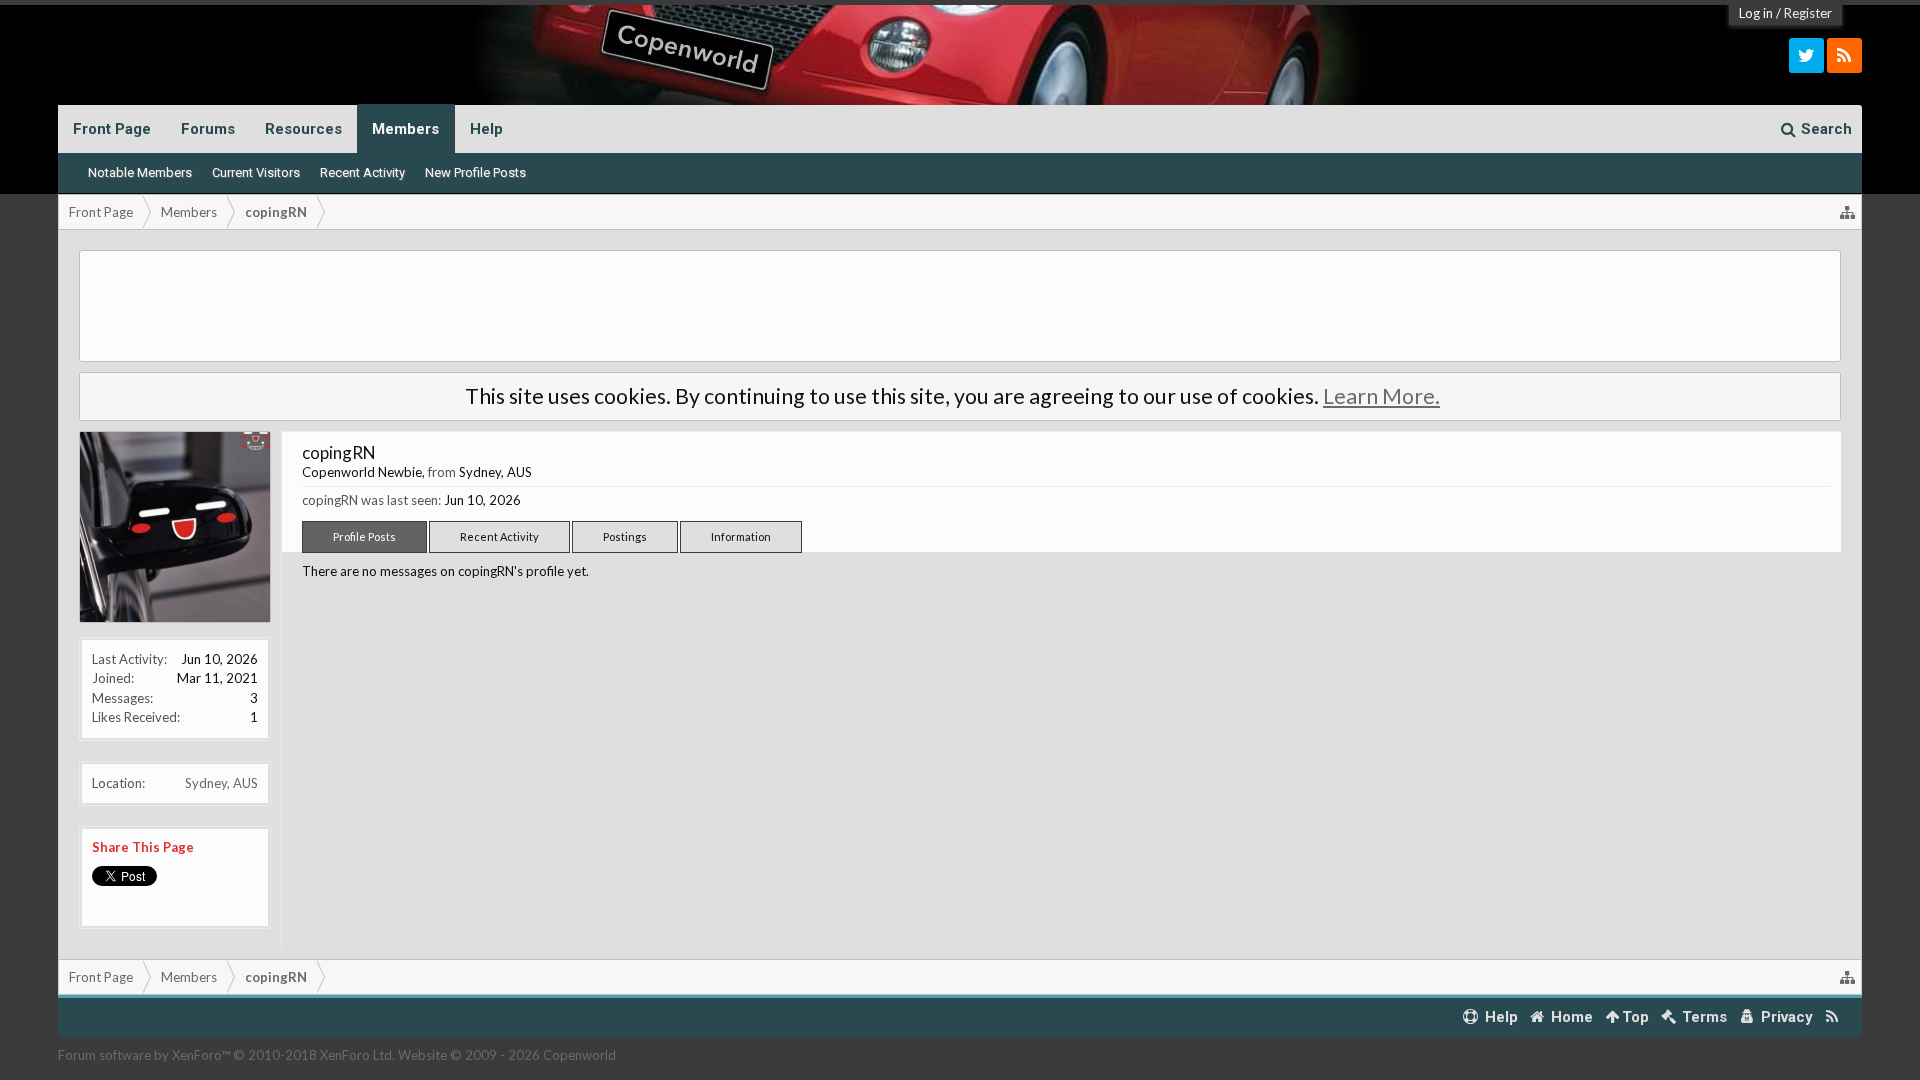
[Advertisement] (960, 306)
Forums (208, 129)
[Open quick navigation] (1848, 212)
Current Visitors (256, 172)
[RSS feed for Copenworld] (1832, 1017)
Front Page (112, 129)
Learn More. (1381, 396)
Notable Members (140, 172)
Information (741, 536)
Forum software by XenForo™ (226, 1055)
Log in (1756, 13)
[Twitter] (1806, 55)
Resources (303, 129)
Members (405, 129)
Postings (625, 536)
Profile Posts (364, 536)
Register (1808, 13)
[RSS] (1844, 55)
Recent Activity (362, 172)
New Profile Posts (475, 172)
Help (486, 129)
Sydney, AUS (221, 783)
